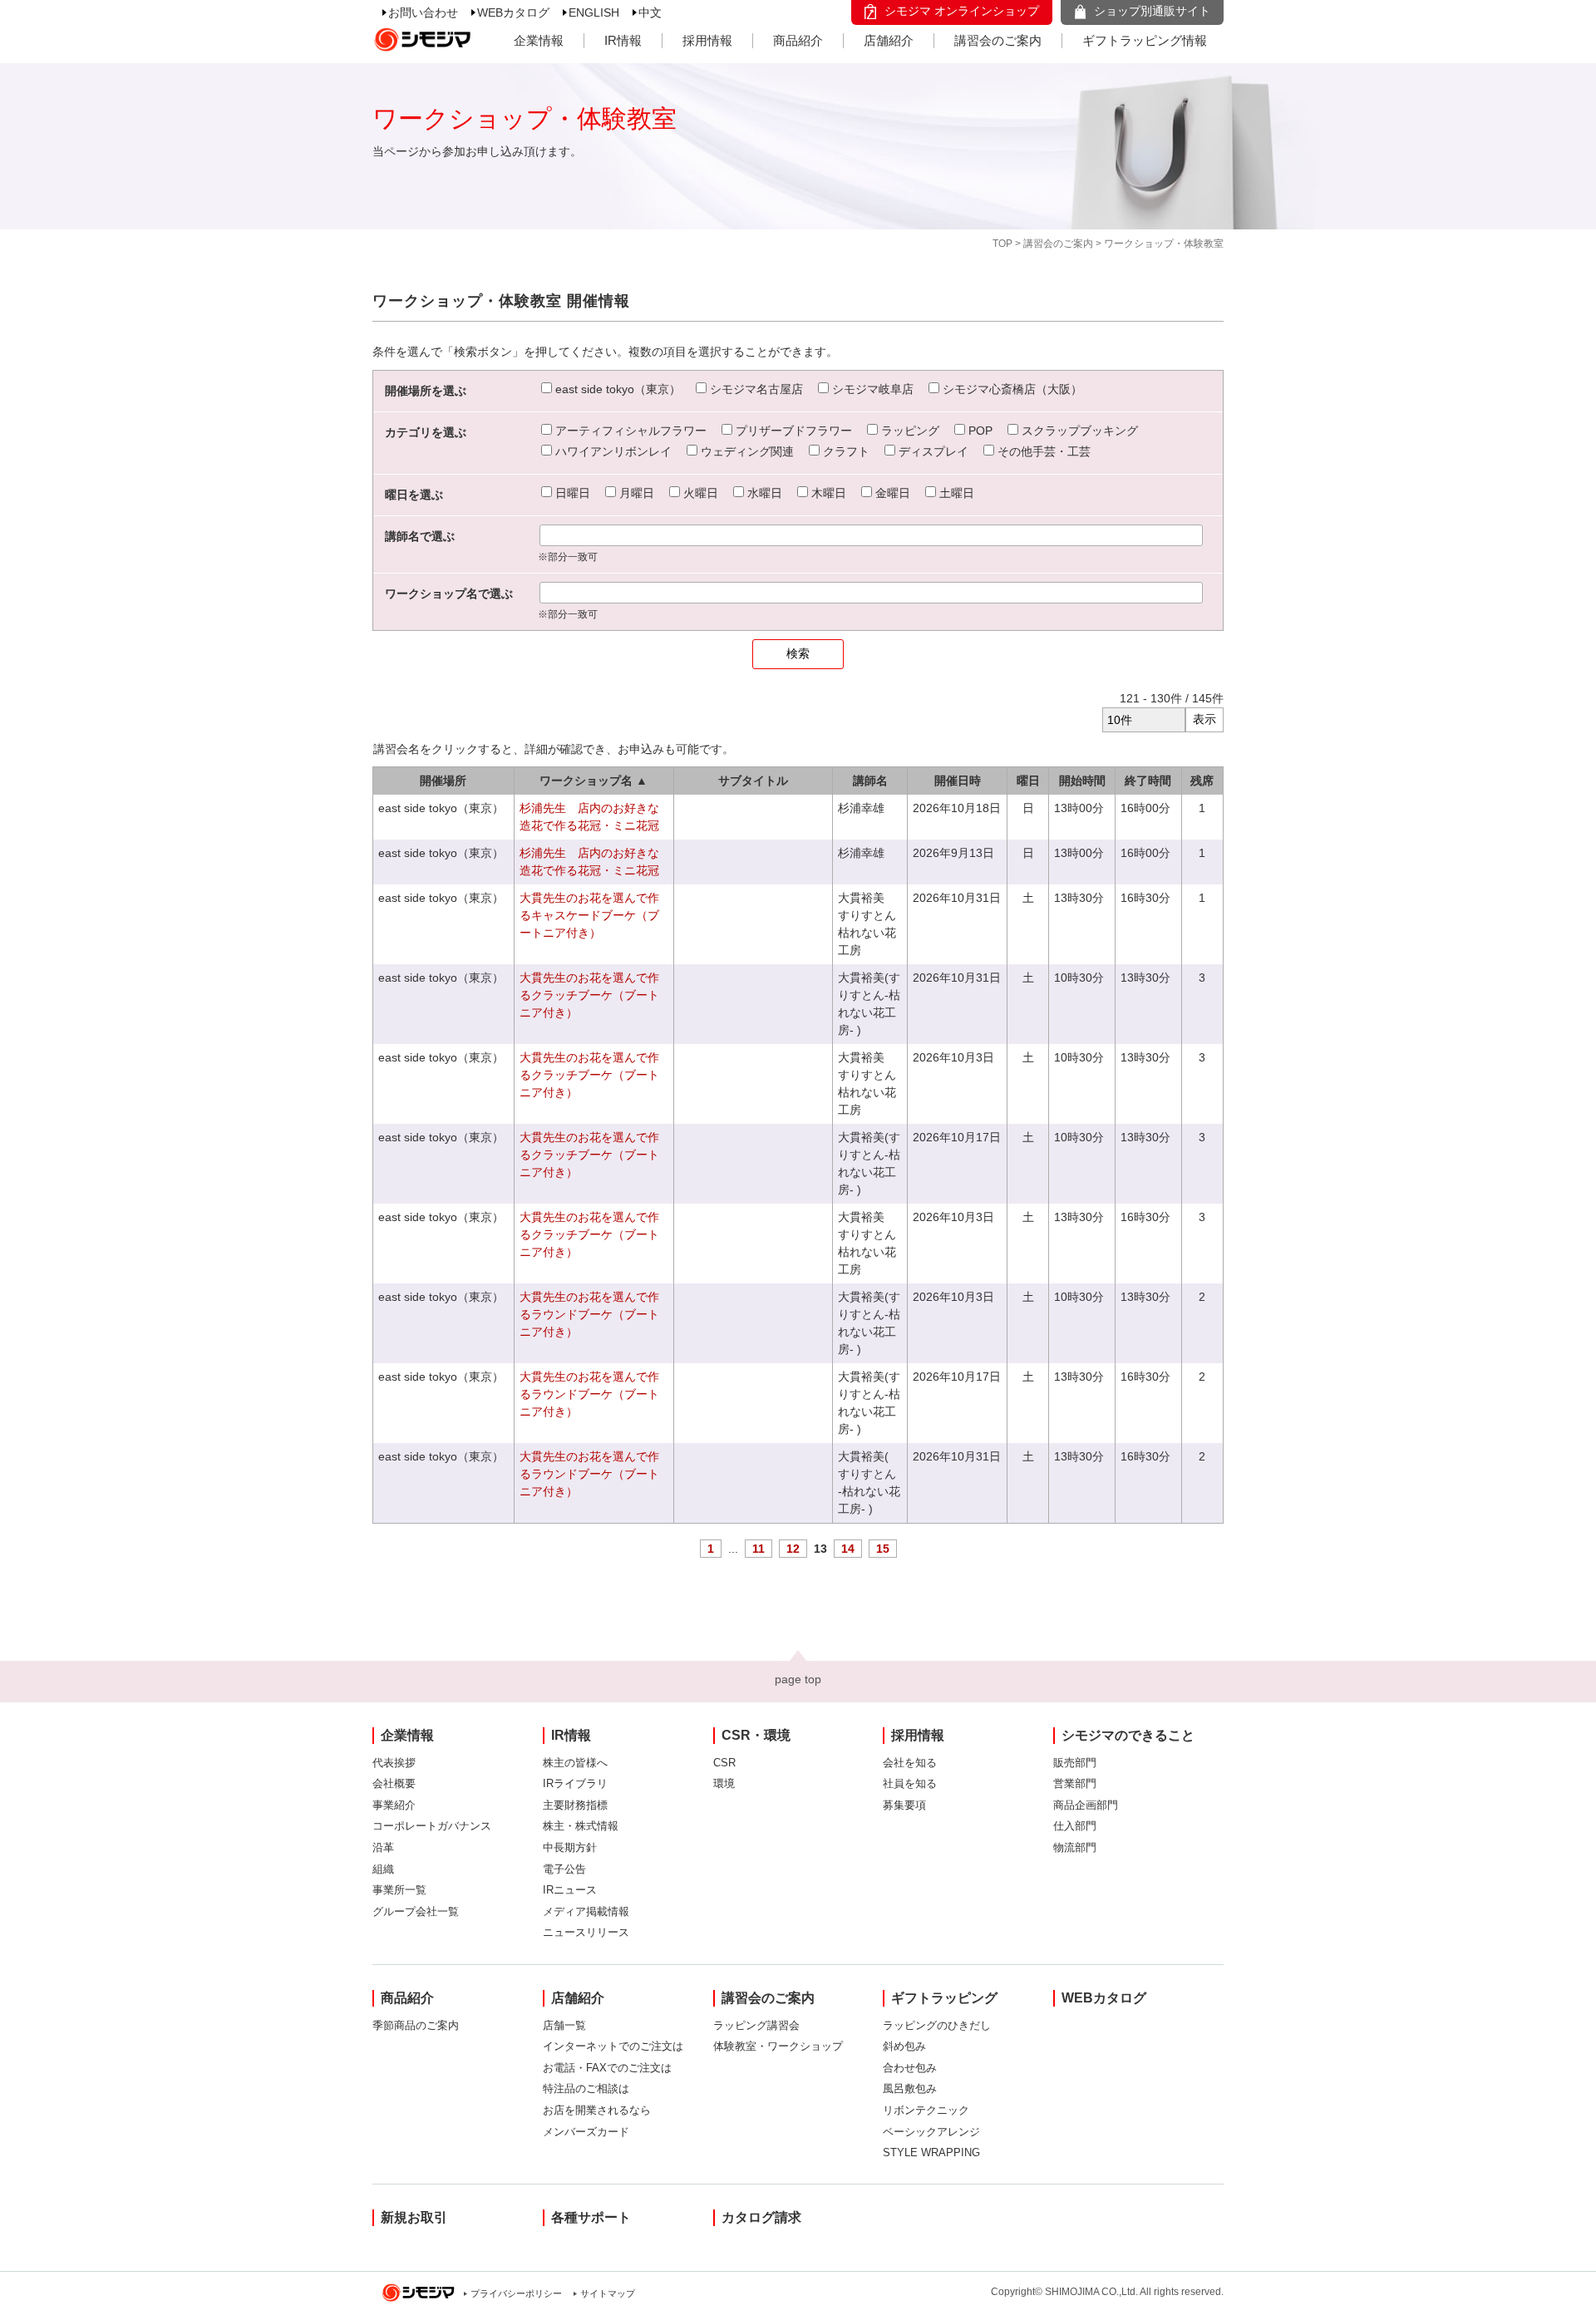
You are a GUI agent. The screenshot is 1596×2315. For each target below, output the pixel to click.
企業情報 (539, 40)
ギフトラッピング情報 (1145, 40)
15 (883, 1549)
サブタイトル (753, 781)
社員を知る (910, 1783)
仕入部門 (1075, 1826)
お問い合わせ (423, 12)
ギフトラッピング (944, 1998)
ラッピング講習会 (756, 2025)
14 (848, 1549)
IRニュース (570, 1890)
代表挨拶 (394, 1763)
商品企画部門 (1086, 1805)
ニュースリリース (586, 1932)
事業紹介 (394, 1805)
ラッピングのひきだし (937, 2025)
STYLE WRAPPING (931, 2152)
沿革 (383, 1847)
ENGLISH (594, 12)
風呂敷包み (910, 2088)
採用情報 (707, 40)
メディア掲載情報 (586, 1911)
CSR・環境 (756, 1735)
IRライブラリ (575, 1783)
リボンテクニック (926, 2110)
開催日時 (958, 781)
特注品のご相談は (586, 2088)
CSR (724, 1763)
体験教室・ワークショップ (778, 2046)
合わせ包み (910, 2068)
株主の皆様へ (575, 1763)
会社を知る (910, 1763)
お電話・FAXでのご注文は (607, 2068)
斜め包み (904, 2046)
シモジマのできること (1128, 1735)
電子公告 (564, 1869)
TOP (1002, 244)
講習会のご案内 (998, 40)
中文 (650, 12)
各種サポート (591, 2217)
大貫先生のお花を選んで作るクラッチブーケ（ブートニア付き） (589, 995)
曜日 (1028, 781)
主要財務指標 (575, 1805)
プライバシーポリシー (516, 2293)
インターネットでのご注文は (613, 2046)
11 (759, 1549)
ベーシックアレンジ (931, 2132)
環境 (724, 1783)
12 (793, 1549)
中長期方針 (570, 1847)
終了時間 (1148, 781)
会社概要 (394, 1783)
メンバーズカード (586, 2132)
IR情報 (623, 40)
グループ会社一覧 (416, 1911)
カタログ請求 (761, 2217)
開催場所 (443, 781)
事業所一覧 (399, 1890)
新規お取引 (414, 2217)
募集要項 (904, 1805)
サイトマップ (608, 2293)
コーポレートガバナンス (432, 1826)
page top (798, 1679)
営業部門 (1075, 1783)
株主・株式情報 (581, 1826)
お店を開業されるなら (597, 2110)
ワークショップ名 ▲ (594, 781)
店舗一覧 (564, 2025)
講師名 (870, 781)
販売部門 (1075, 1763)
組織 (383, 1869)
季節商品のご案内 (416, 2025)
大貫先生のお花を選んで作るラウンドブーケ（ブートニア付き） (589, 1314)
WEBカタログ (513, 12)
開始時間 (1082, 781)
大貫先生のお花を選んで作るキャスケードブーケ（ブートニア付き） (589, 915)
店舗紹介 (889, 40)
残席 (1202, 781)
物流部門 (1075, 1847)
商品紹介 (798, 40)
